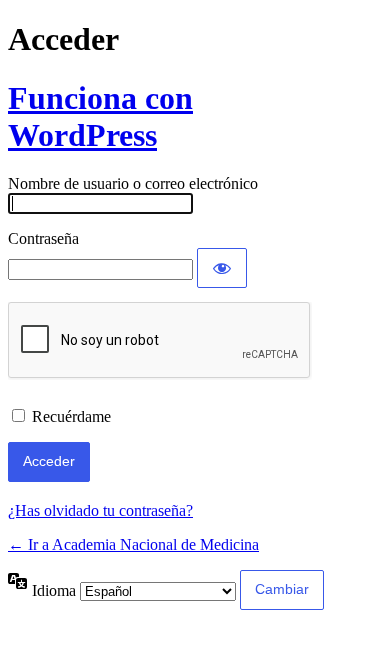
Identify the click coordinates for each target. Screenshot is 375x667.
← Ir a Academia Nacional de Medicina (133, 544)
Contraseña (43, 238)
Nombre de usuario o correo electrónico (133, 183)
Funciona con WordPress (100, 116)
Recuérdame (71, 416)
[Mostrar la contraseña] (222, 268)
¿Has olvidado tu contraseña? (100, 510)
